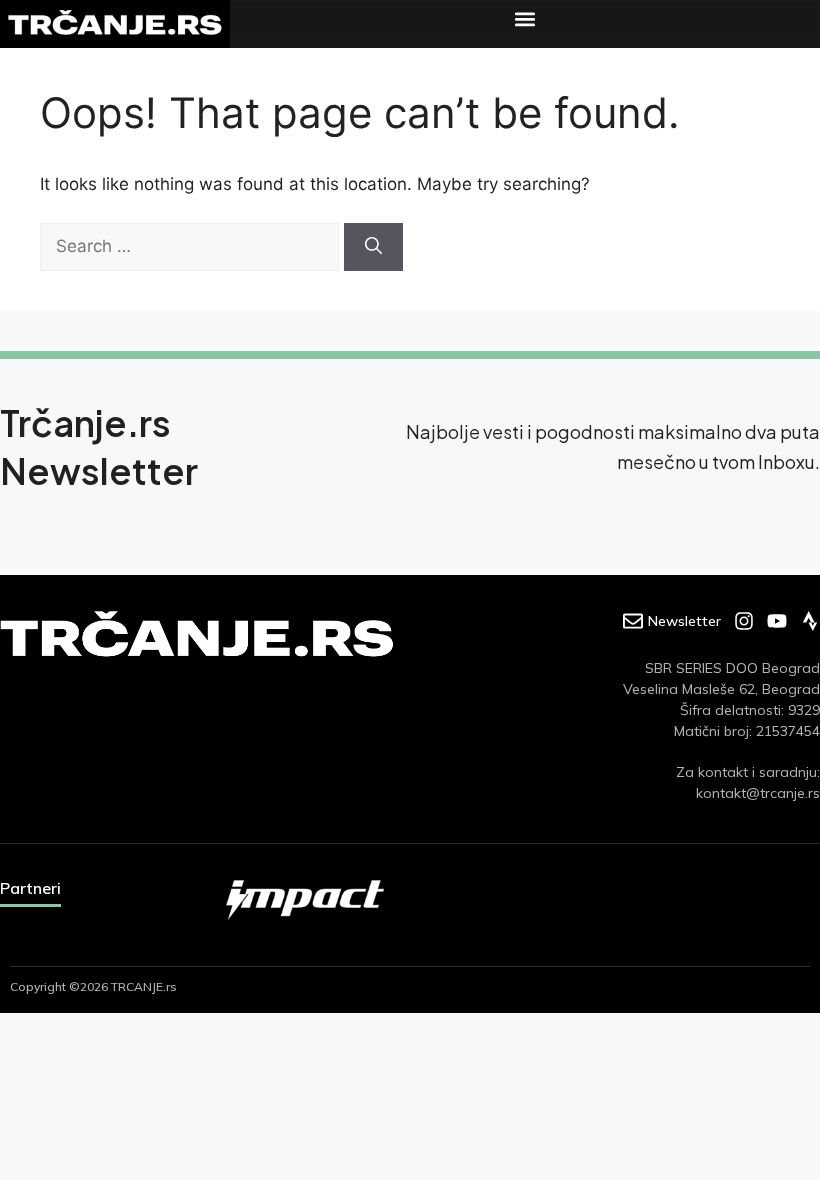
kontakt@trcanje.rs (758, 793)
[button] (525, 18)
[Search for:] (192, 246)
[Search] (373, 247)
